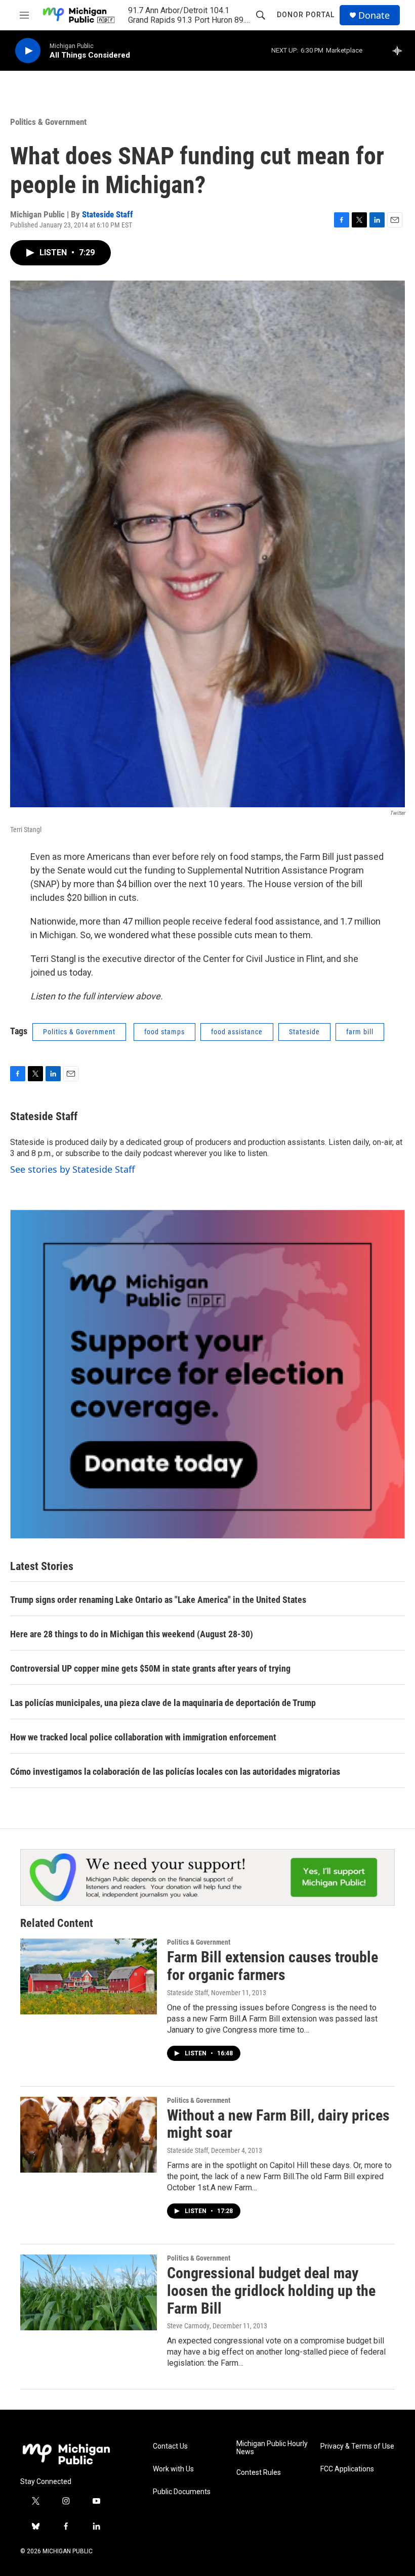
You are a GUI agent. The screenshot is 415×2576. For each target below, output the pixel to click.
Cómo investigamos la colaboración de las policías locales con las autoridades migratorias (175, 1772)
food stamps (164, 1032)
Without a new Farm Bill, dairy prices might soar (278, 2124)
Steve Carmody (188, 2326)
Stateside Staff (108, 214)
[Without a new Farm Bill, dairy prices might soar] (89, 2135)
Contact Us (170, 2446)
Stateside (304, 1032)
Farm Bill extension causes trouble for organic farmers (273, 1966)
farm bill (360, 1032)
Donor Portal (306, 15)
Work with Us (173, 2469)
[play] (28, 51)
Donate (374, 15)
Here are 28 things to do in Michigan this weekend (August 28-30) (132, 1634)
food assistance (237, 1032)
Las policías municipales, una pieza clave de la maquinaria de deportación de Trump (163, 1703)
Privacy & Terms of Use (357, 2446)
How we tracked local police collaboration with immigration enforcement (143, 1737)
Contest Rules (259, 2473)
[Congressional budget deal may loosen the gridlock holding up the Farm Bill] (89, 2292)
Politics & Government (48, 122)
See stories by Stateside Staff (72, 1169)
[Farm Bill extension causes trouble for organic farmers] (89, 1976)
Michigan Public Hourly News (272, 2448)
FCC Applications (347, 2469)
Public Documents (182, 2492)
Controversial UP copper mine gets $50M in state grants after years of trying (150, 1668)
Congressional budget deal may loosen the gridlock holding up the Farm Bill (271, 2291)
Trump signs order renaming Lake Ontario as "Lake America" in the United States (158, 1600)
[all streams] (400, 51)
